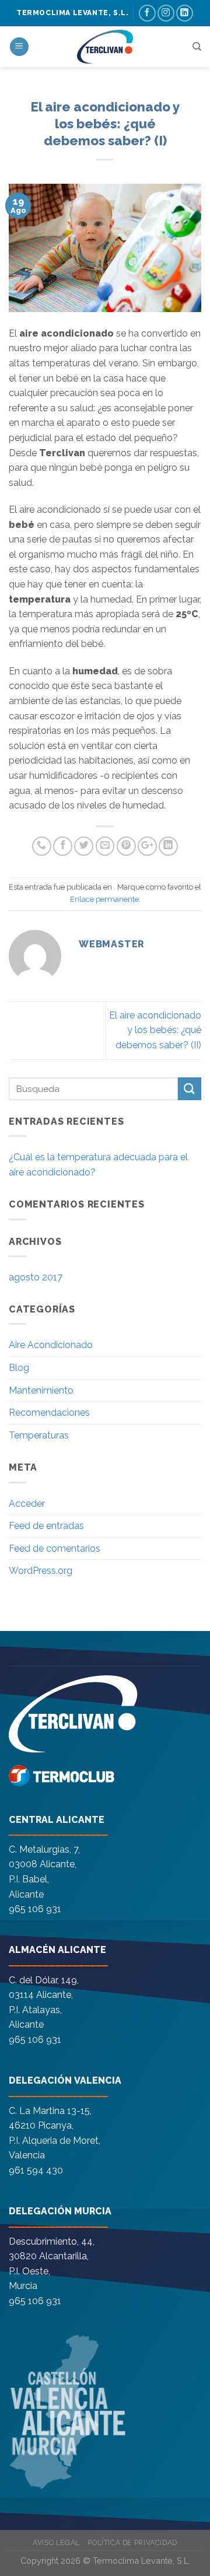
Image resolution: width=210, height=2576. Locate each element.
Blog (19, 1368)
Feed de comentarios (55, 1548)
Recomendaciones (49, 1413)
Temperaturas (39, 1435)
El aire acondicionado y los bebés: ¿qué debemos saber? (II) (155, 1030)
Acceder (27, 1504)
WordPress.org (41, 1571)
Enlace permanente (104, 899)
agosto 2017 (36, 1277)
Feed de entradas (46, 1526)
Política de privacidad (132, 2542)
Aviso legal (56, 2542)
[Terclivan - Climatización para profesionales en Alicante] (105, 47)
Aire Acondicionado (51, 1345)
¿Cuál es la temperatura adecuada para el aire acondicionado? (98, 1165)
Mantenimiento (41, 1390)
